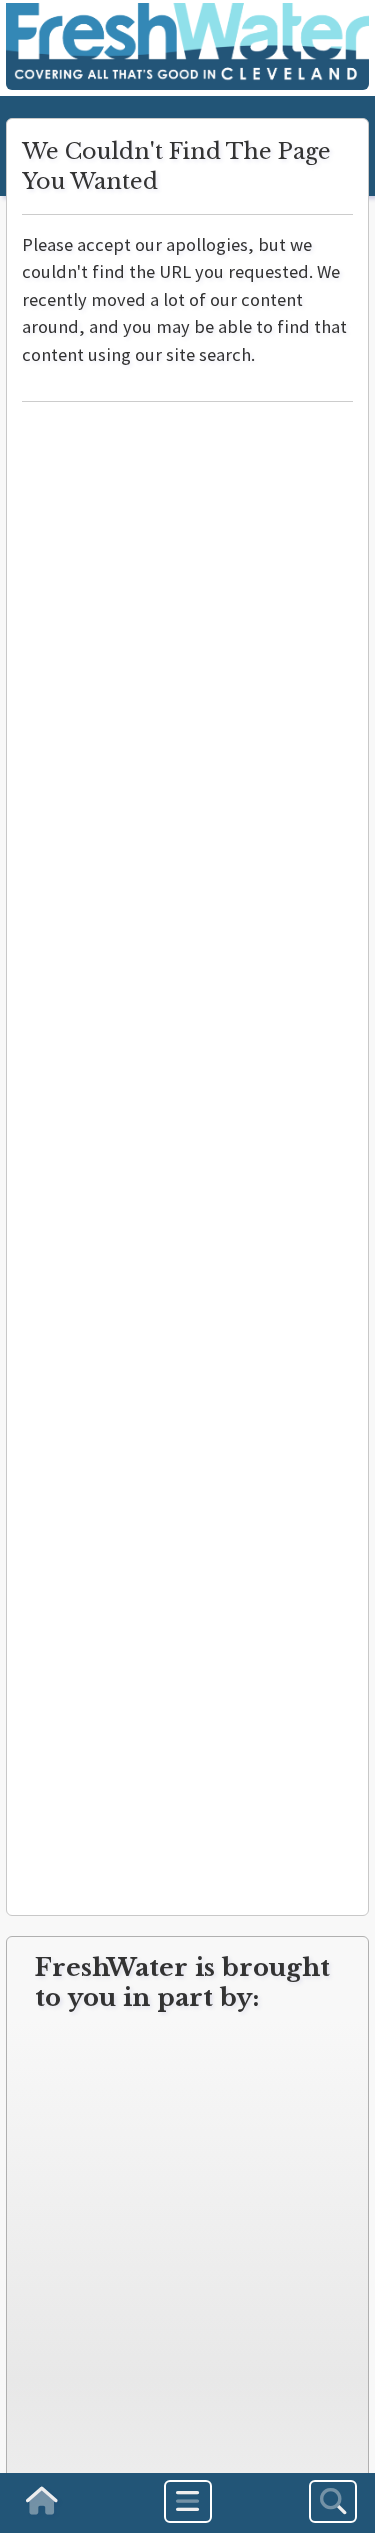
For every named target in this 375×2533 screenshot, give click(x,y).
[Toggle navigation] (188, 2501)
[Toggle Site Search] (333, 2501)
